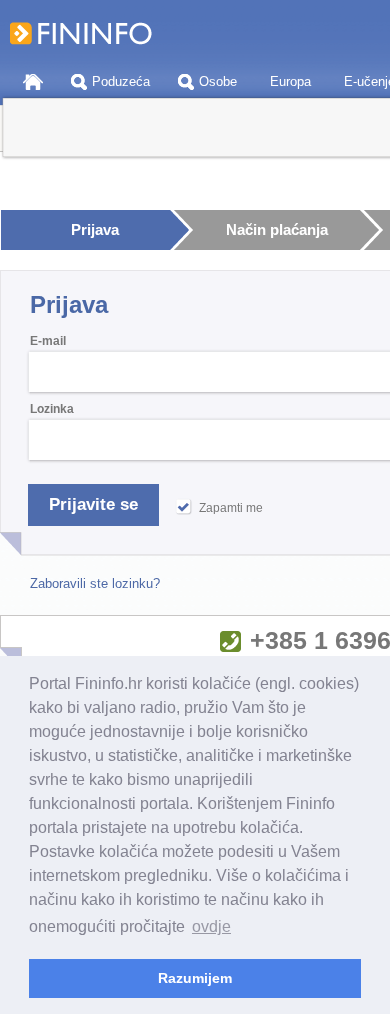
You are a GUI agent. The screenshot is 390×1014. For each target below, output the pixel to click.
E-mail (48, 341)
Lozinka (52, 409)
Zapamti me (231, 508)
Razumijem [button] (195, 978)
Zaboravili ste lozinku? (95, 583)
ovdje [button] (211, 926)
